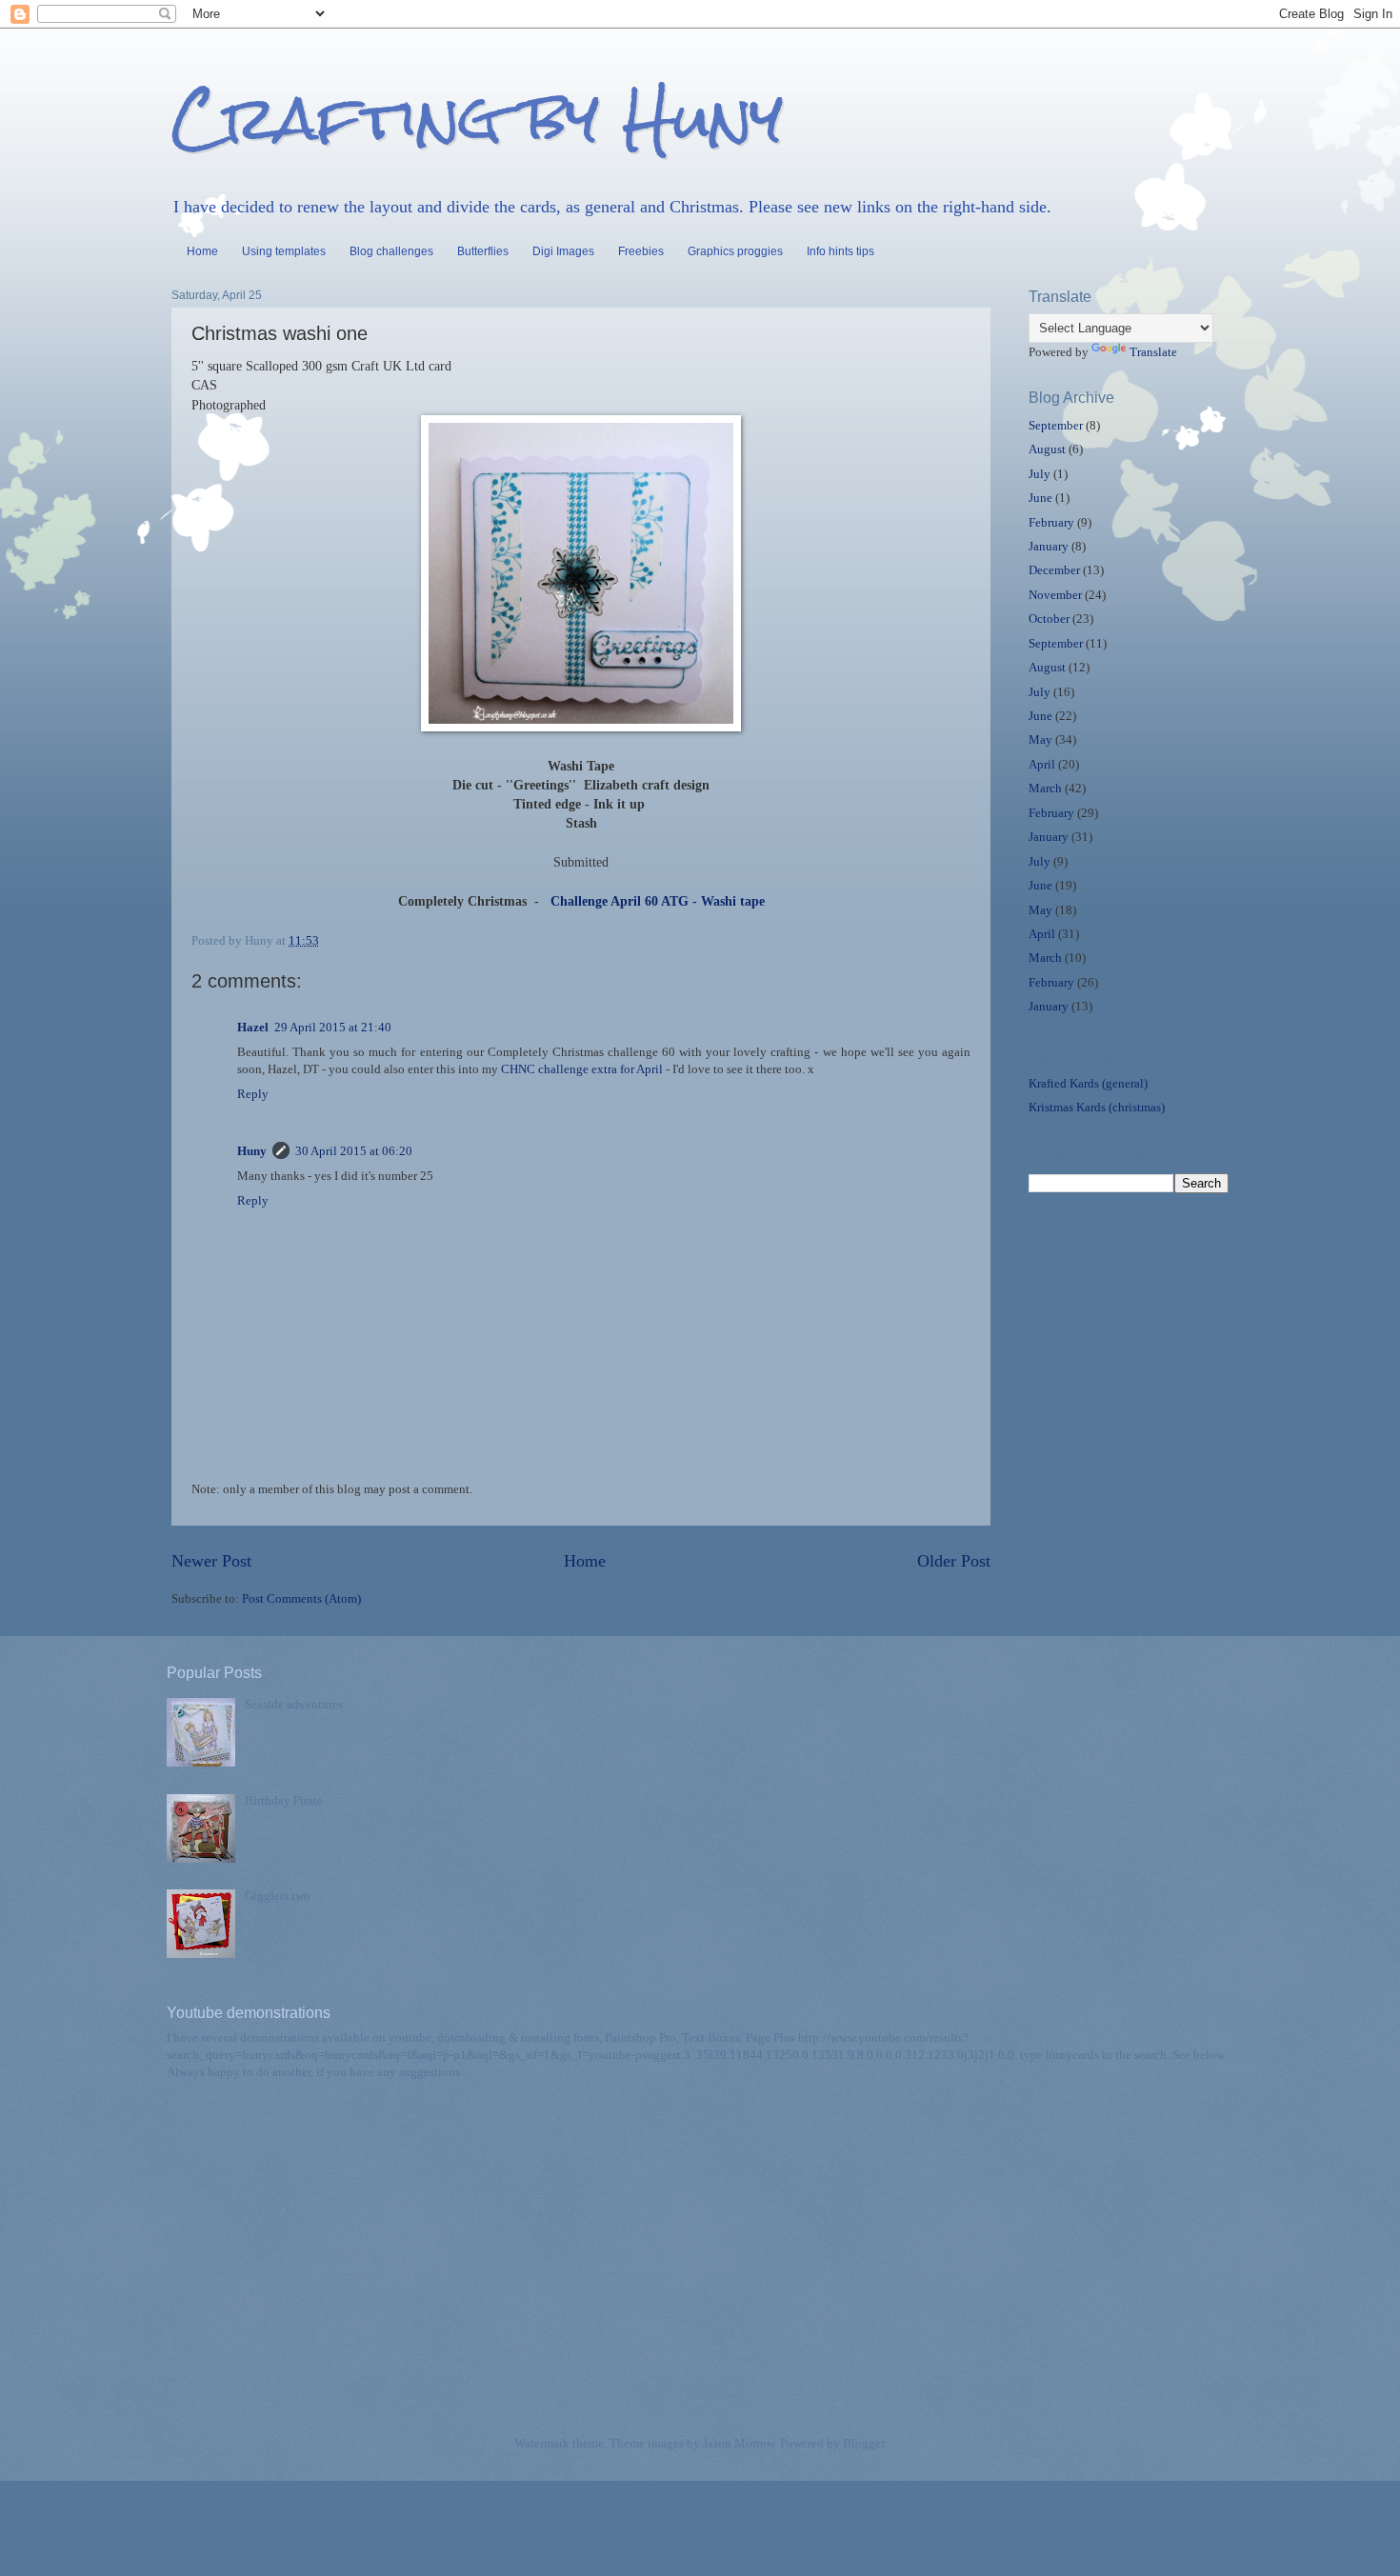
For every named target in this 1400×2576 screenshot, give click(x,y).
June (1040, 498)
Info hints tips (840, 251)
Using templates (284, 251)
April (1042, 765)
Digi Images (563, 251)
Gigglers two (278, 1896)
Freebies (641, 251)
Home (202, 251)
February (1051, 523)
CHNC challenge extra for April (582, 1069)
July (1040, 474)
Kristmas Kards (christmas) (1097, 1108)
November (1055, 595)
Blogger (863, 2444)
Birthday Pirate (284, 1801)
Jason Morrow (739, 2444)
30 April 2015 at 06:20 (354, 1151)
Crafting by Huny (477, 118)
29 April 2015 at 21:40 (333, 1028)
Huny (252, 1151)
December (1054, 570)
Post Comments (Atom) (301, 1599)
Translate (1153, 352)
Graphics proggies (735, 251)
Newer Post (211, 1561)
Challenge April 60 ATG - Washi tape (654, 901)
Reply (253, 1094)
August (1047, 449)
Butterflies (483, 251)
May (1040, 740)
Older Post (954, 1561)
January (1049, 547)
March (1045, 789)
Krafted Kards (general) (1088, 1084)
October (1049, 619)
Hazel (253, 1028)
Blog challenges (391, 251)
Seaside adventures (294, 1705)
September (1056, 426)
